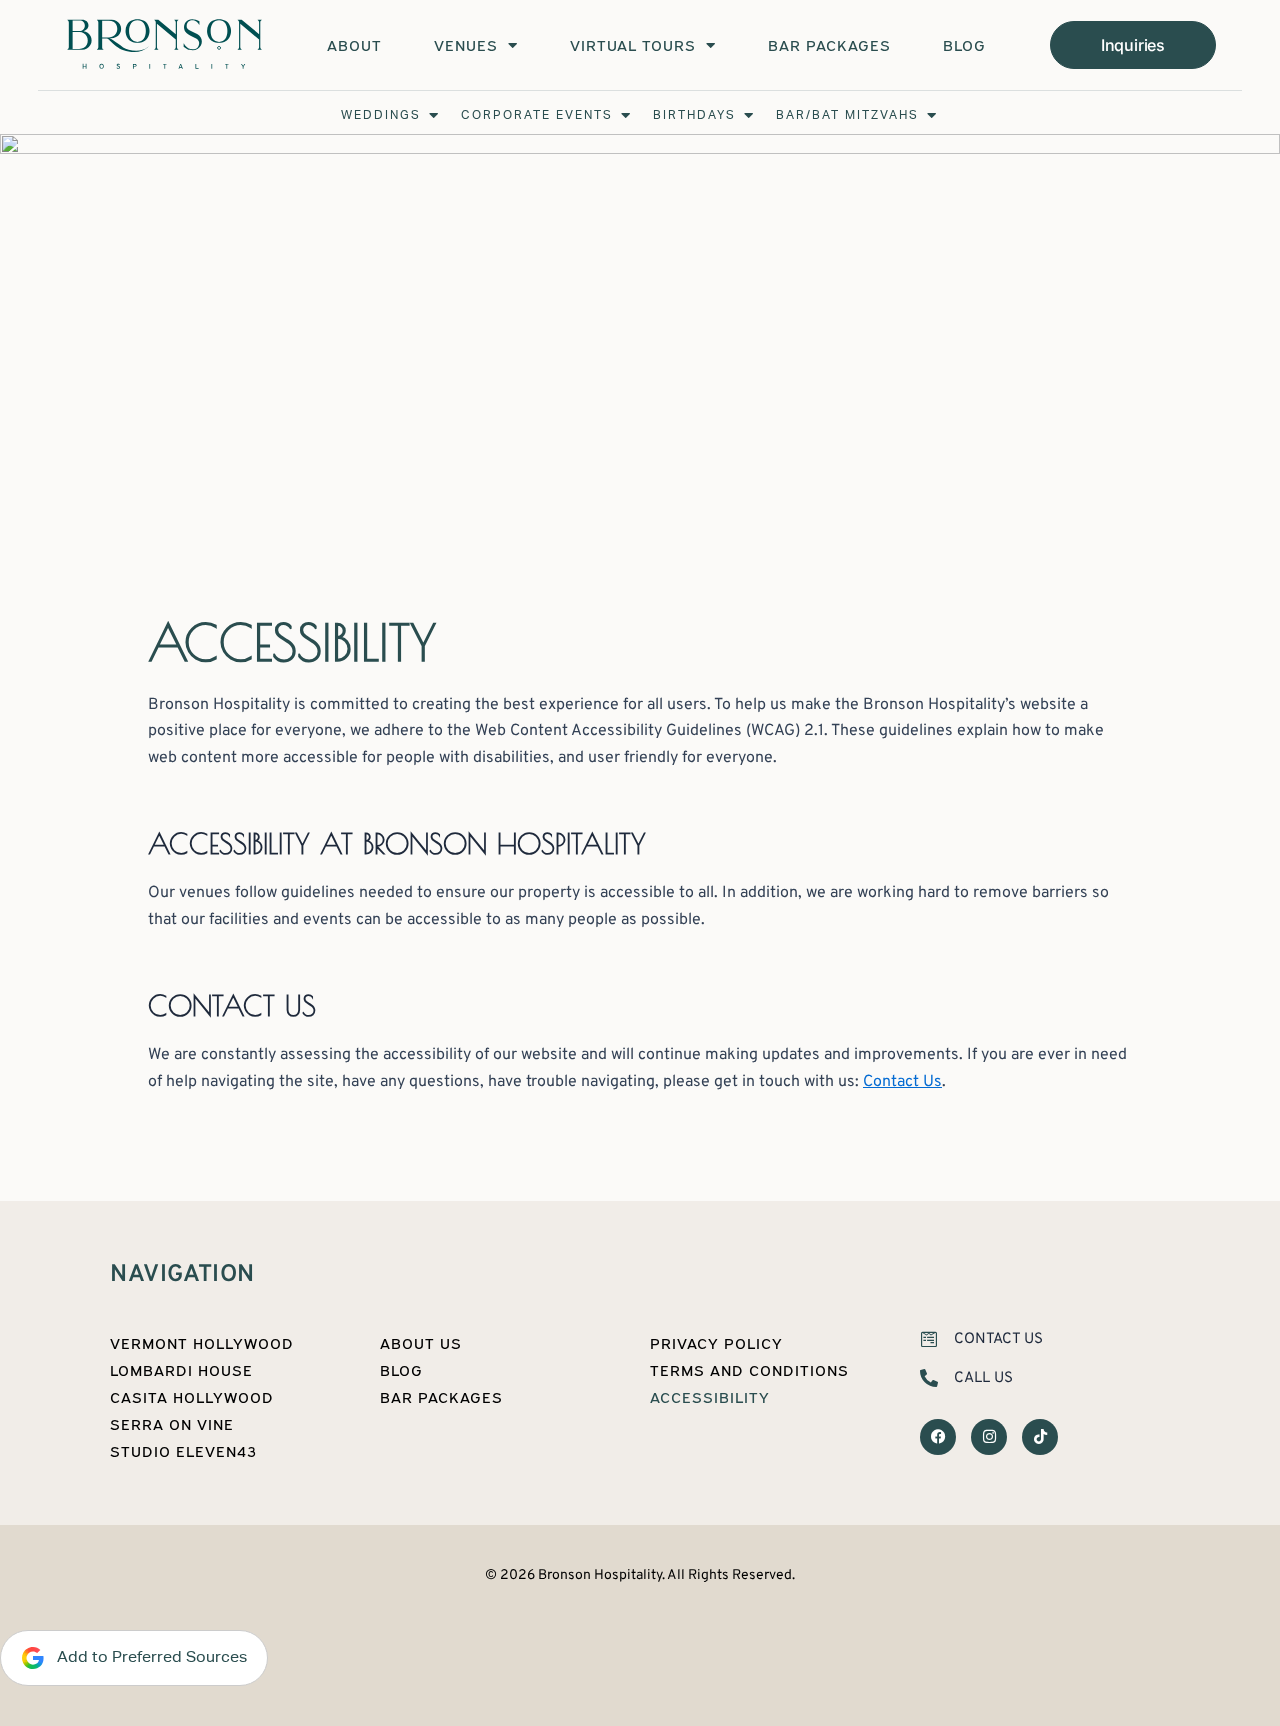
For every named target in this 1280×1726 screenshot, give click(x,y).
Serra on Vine (172, 1424)
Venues (466, 45)
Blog (964, 45)
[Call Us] (929, 1378)
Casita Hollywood (192, 1397)
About (354, 45)
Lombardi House (181, 1370)
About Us (421, 1343)
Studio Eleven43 (183, 1451)
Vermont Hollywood (202, 1343)
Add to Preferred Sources (146, 1656)
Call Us (983, 1378)
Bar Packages (829, 45)
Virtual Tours (633, 45)
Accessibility (710, 1397)
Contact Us (902, 1082)
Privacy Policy (716, 1343)
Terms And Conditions (749, 1370)
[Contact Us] (929, 1339)
